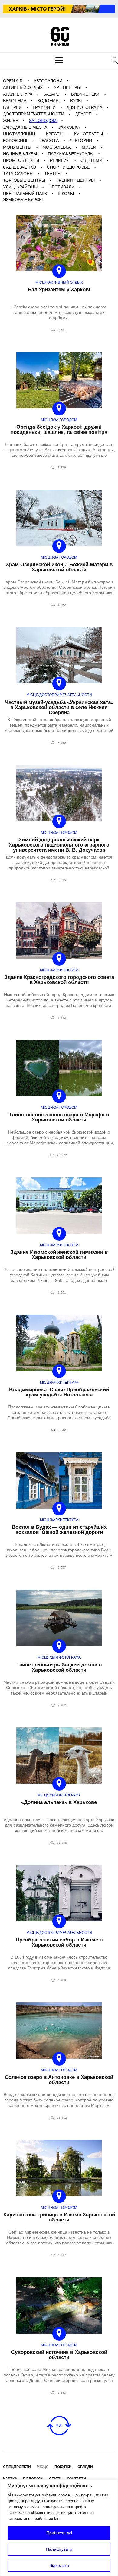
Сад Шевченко (20, 167)
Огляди (85, 2467)
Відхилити (59, 2565)
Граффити (44, 107)
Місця (43, 2467)
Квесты (55, 134)
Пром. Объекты (21, 160)
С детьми (91, 160)
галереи (12, 107)
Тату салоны (18, 174)
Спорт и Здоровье (68, 167)
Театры (53, 174)
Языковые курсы (23, 200)
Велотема (15, 101)
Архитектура (18, 94)
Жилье (11, 121)
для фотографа (84, 107)
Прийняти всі (59, 2533)
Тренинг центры (75, 180)
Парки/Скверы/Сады (71, 154)
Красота (49, 140)
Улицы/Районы (20, 187)
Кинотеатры (88, 134)
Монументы (17, 147)
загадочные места (25, 127)
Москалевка (57, 147)
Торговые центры (24, 180)
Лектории (81, 140)
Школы (66, 194)
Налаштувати (59, 2549)
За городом (43, 121)
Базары (52, 94)
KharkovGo (59, 36)
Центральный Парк (25, 194)
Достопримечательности (34, 114)
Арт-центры (67, 87)
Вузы (76, 101)
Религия (60, 160)
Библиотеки (85, 94)
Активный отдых (23, 87)
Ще (59, 2425)
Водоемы (48, 101)
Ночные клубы (20, 154)
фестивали (61, 187)
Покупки (63, 2467)
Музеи (89, 147)
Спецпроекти (17, 2467)
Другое (83, 114)
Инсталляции (19, 134)
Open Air (13, 81)
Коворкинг (16, 140)
